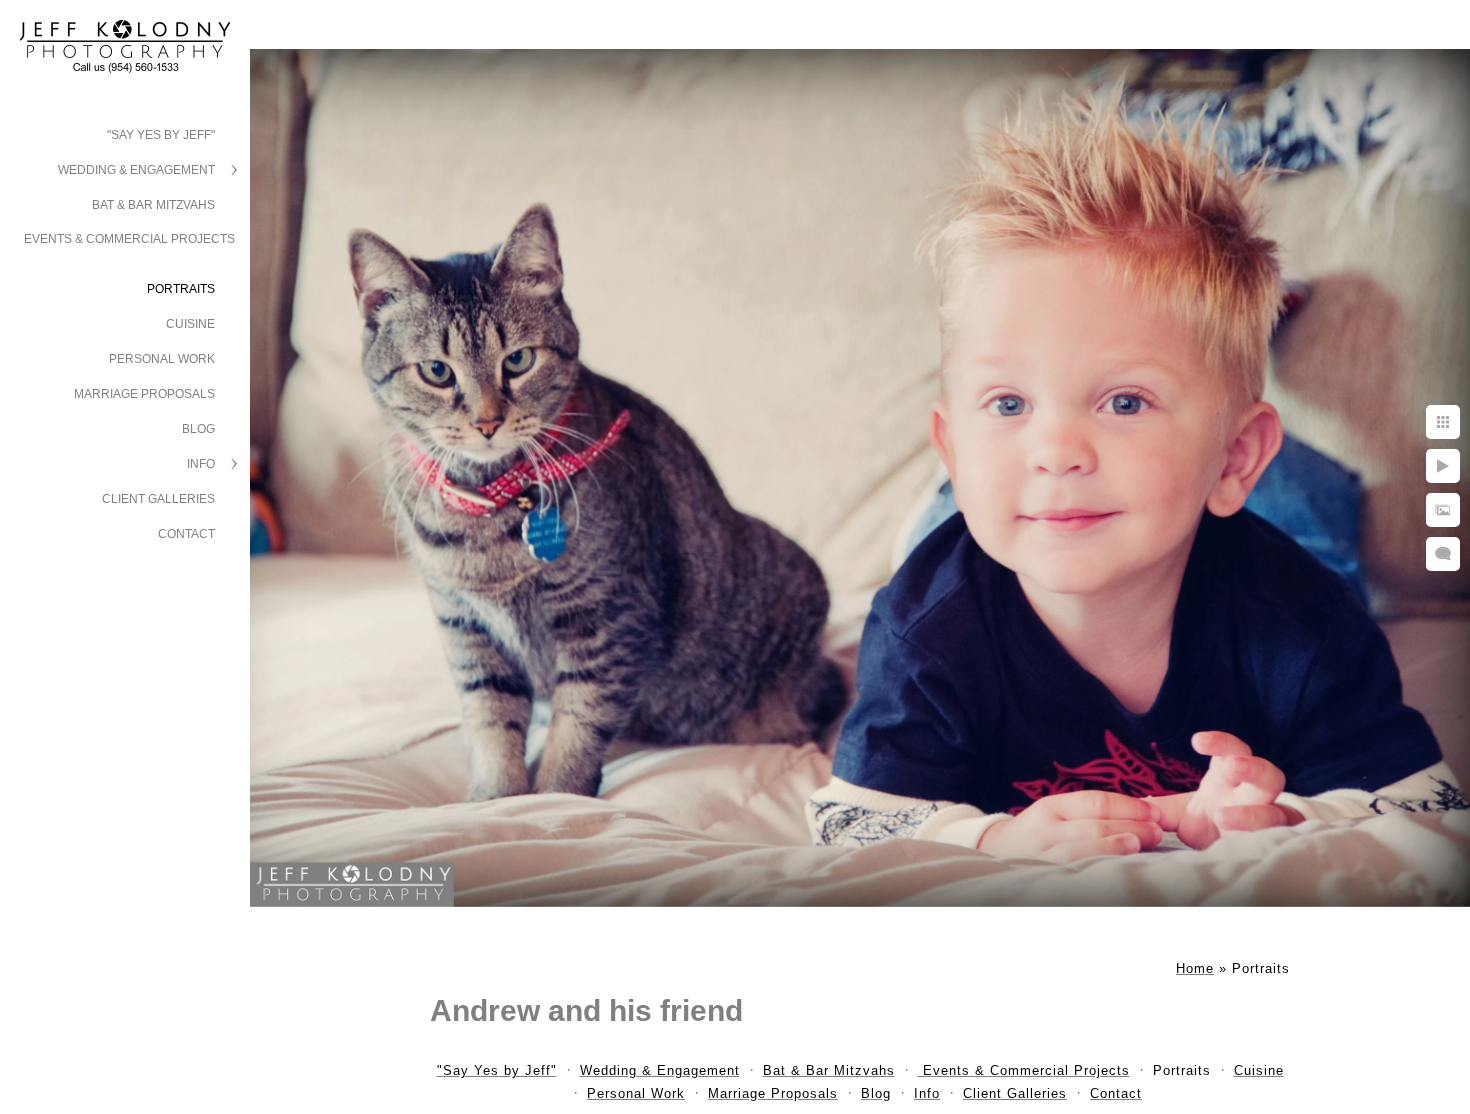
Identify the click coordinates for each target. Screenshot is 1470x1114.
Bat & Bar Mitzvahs (153, 205)
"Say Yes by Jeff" (161, 135)
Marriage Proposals (144, 394)
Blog (198, 429)
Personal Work (162, 359)
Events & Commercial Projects (129, 239)
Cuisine (190, 324)
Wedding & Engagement (136, 170)
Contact (186, 534)
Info (201, 464)
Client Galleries (158, 499)
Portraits (181, 289)
